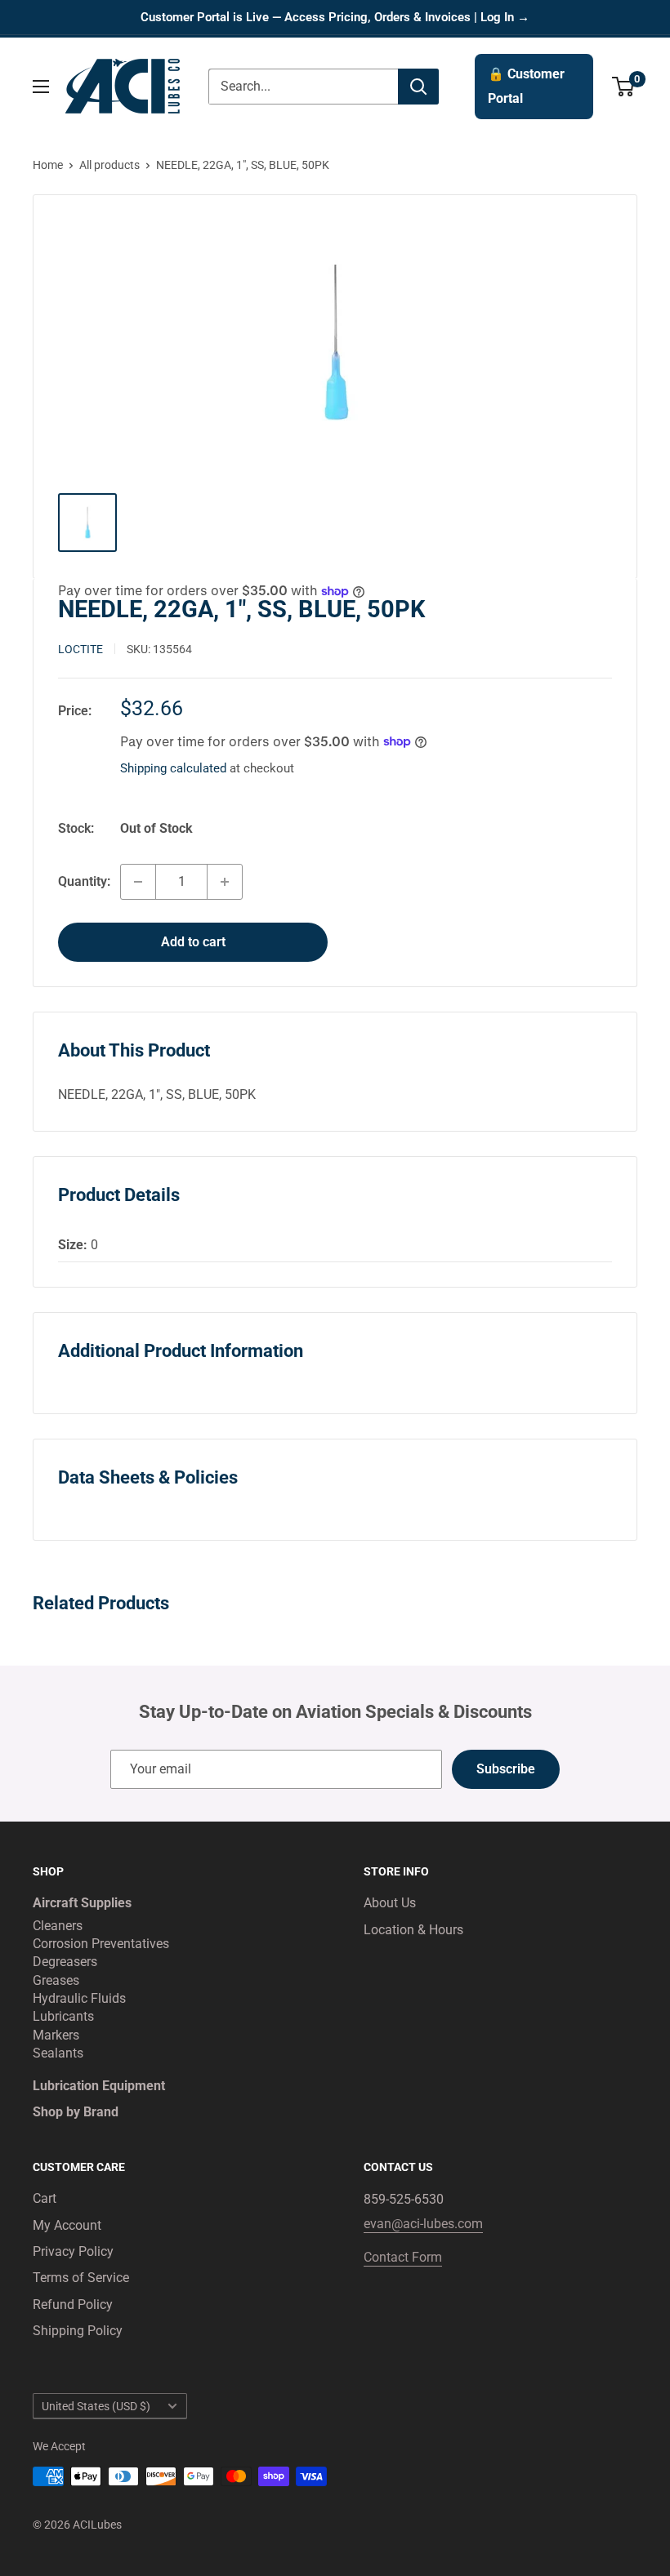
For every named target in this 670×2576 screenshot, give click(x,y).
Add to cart (193, 942)
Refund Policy (73, 2305)
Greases (56, 1980)
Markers (56, 2035)
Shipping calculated (173, 768)
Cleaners (58, 1926)
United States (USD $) (96, 2406)
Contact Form (403, 2257)
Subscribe (506, 1769)
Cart (45, 2198)
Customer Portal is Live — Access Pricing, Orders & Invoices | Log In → (335, 17)
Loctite (80, 649)
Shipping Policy (78, 2331)
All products (109, 165)
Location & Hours (413, 1930)
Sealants (58, 2053)
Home (48, 165)
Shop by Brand (76, 2112)
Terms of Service (81, 2278)
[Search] (418, 87)
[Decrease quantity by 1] (138, 882)
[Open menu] (41, 87)
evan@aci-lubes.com (423, 2224)
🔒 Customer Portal (526, 86)
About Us (390, 1903)
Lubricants (63, 2016)
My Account (67, 2225)
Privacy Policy (73, 2251)
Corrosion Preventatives (101, 1944)
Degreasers (65, 1962)
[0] (624, 87)
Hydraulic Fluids (79, 1998)
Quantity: (84, 881)
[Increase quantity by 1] (225, 882)
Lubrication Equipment (99, 2086)
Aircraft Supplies (82, 1903)
